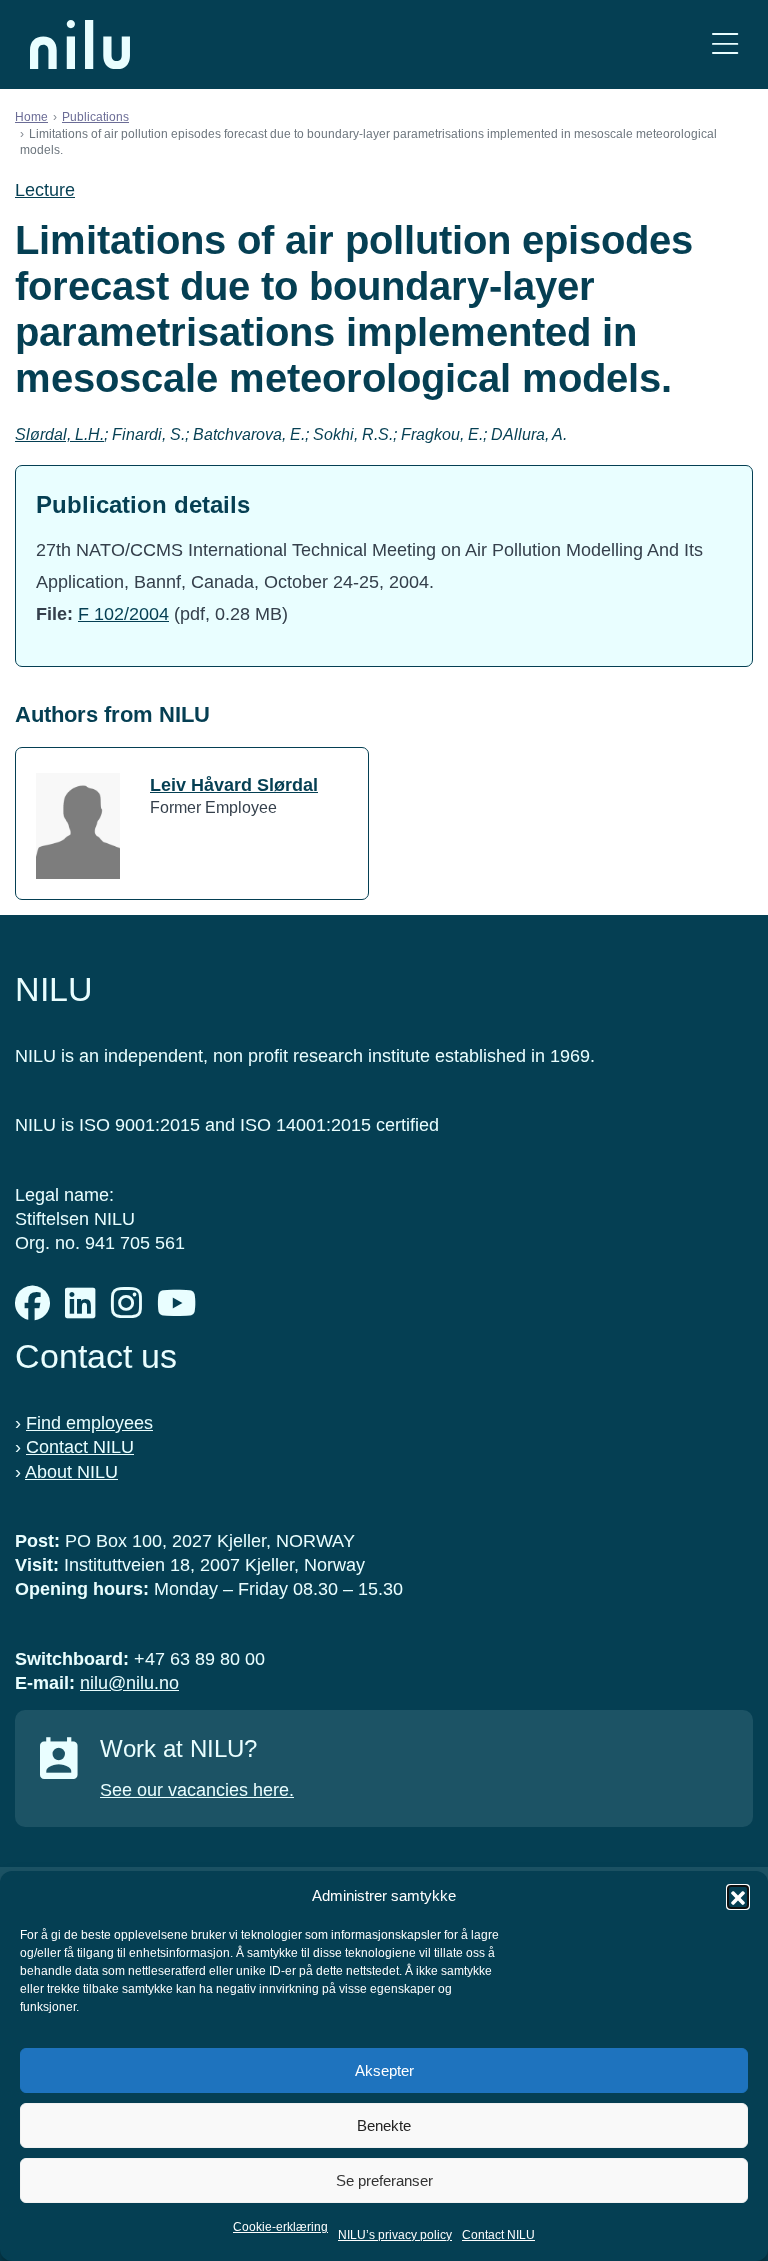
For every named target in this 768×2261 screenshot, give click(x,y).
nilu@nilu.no (129, 1683)
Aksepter (384, 2070)
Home (31, 117)
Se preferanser (384, 2180)
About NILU (71, 1472)
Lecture (45, 190)
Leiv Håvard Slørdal (234, 785)
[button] (738, 1896)
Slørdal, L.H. (59, 434)
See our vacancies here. (197, 1790)
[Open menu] (725, 44)
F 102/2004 (123, 614)
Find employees (89, 1423)
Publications (95, 117)
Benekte (384, 2125)
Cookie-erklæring (280, 2227)
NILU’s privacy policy (395, 2235)
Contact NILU (498, 2235)
